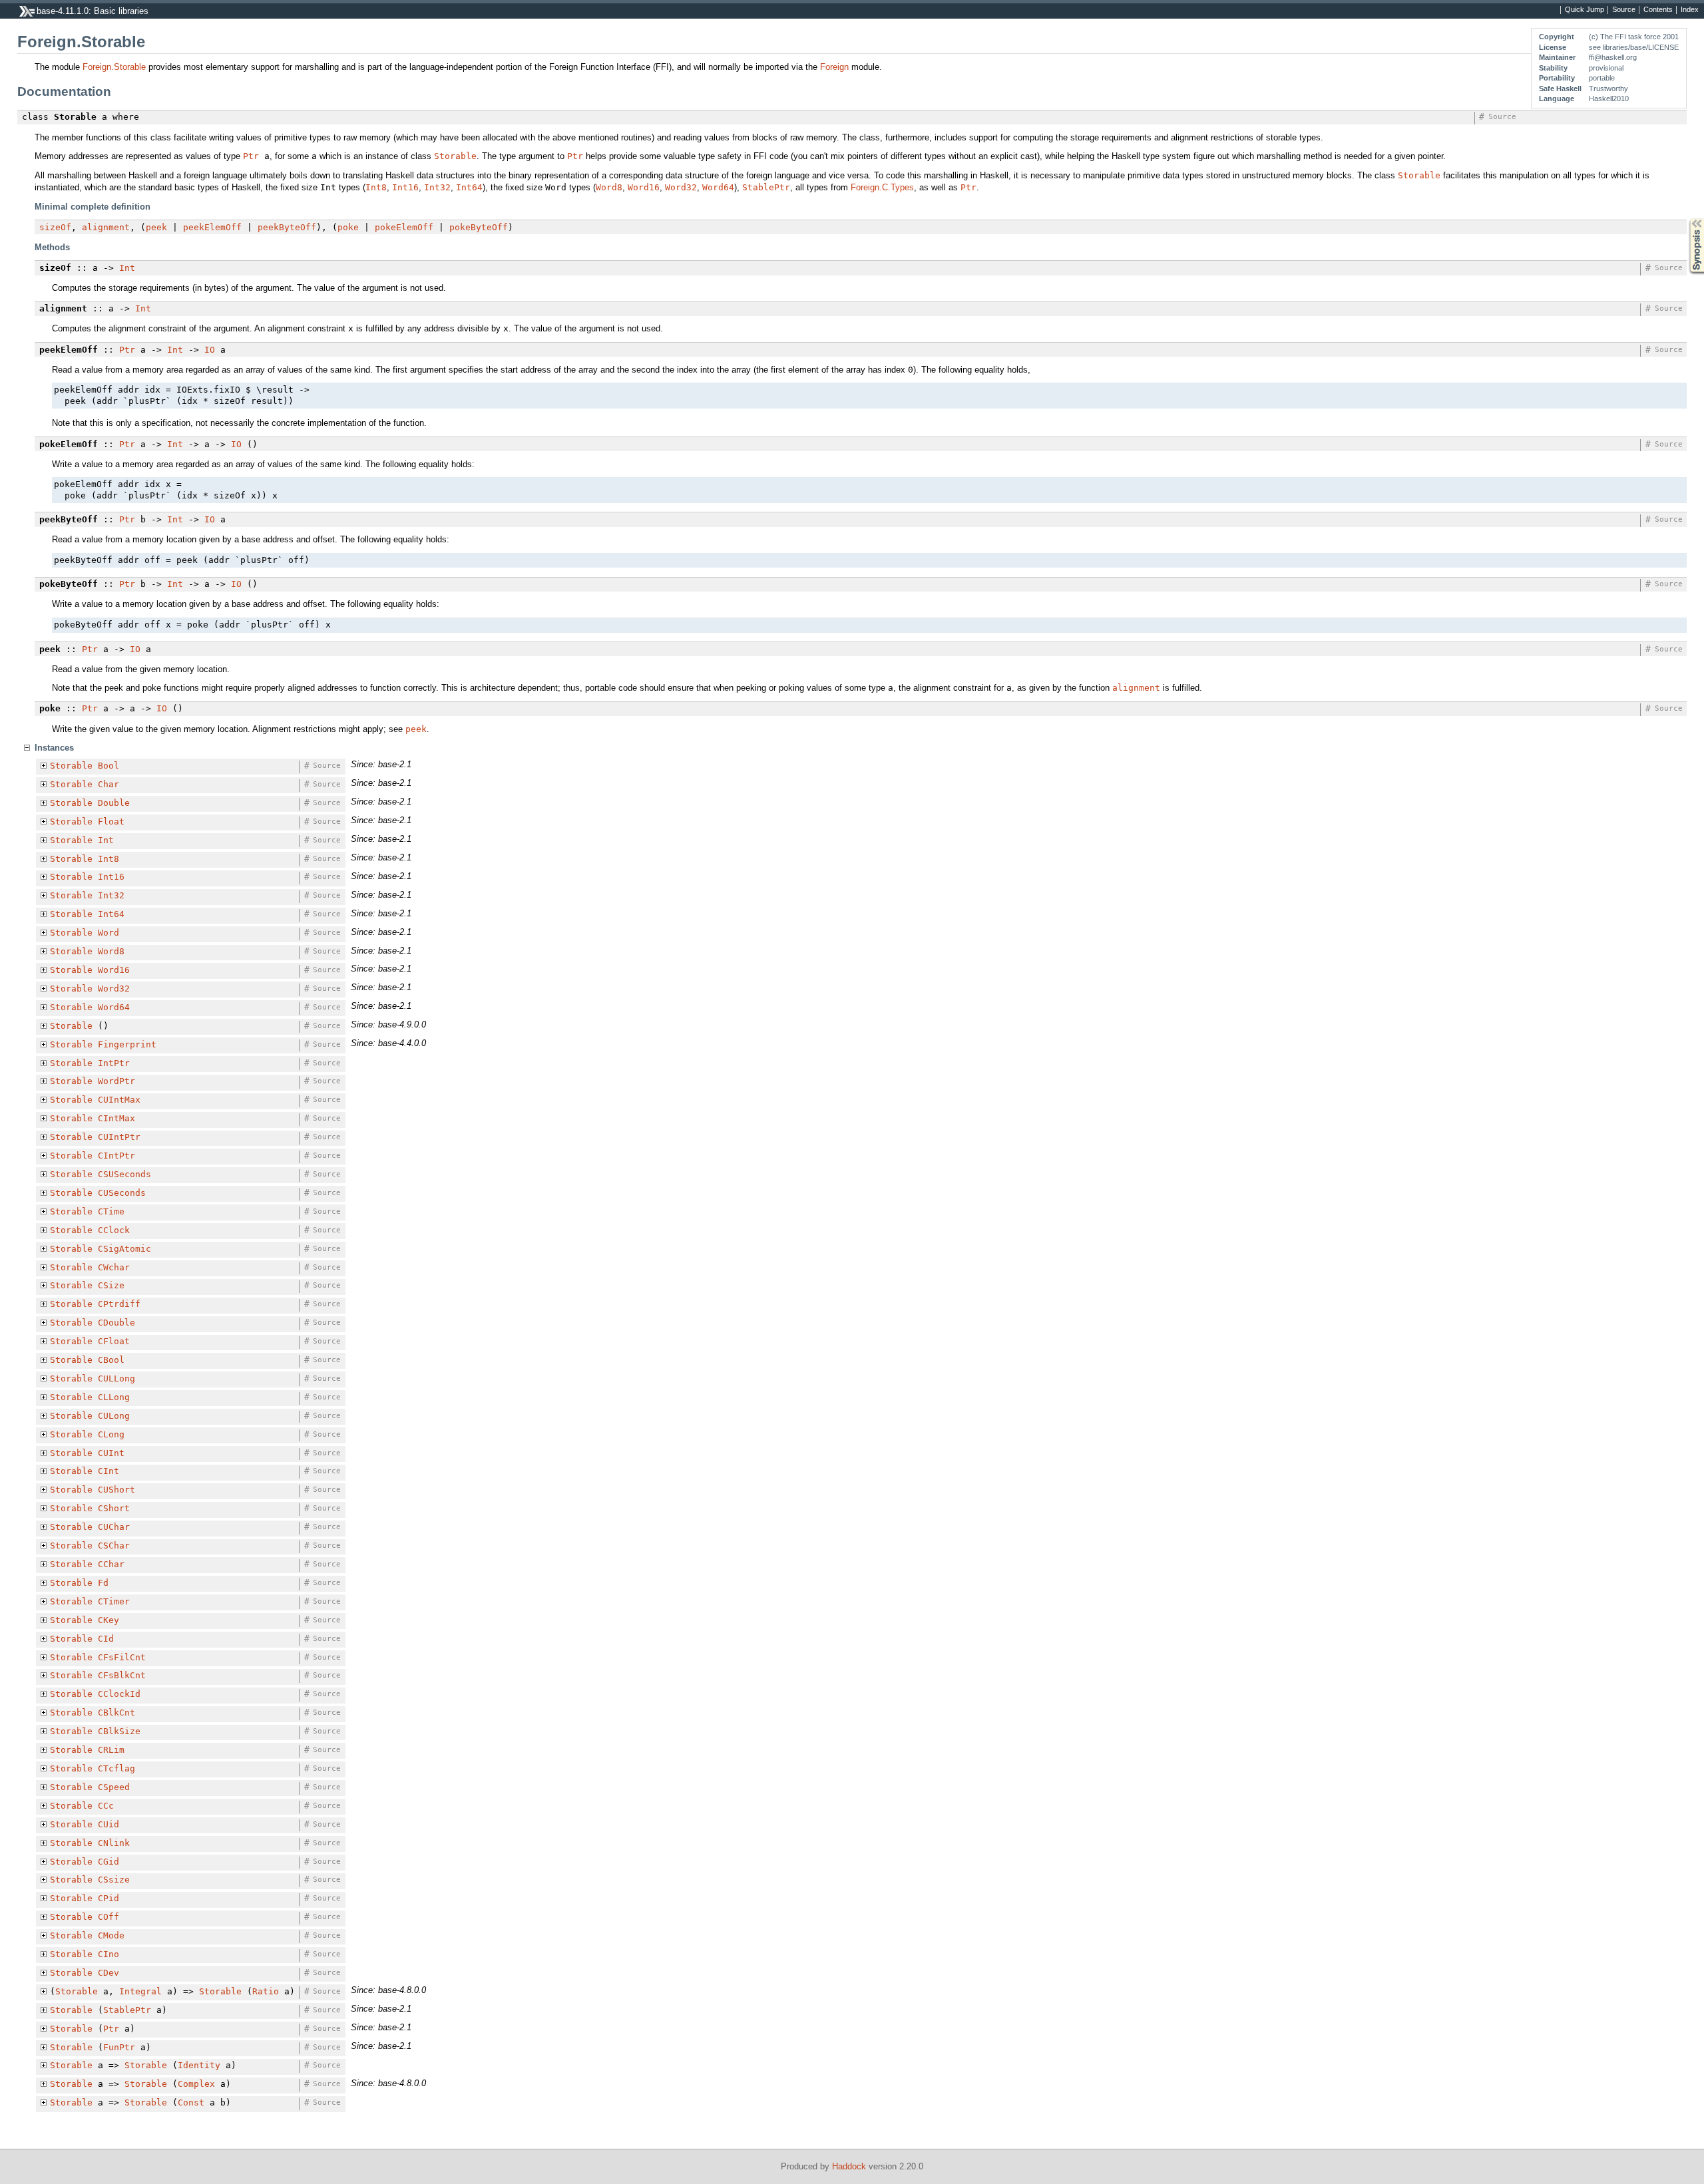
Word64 (718, 187)
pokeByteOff (479, 227)
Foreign (834, 67)
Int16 (405, 187)
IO (210, 350)
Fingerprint (127, 1044)
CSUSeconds (124, 1174)
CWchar (114, 1267)
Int (127, 268)
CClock (114, 1230)
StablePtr (766, 187)
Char (108, 784)
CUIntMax (119, 1100)
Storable (455, 156)
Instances (54, 748)
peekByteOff (287, 227)
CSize (111, 1285)
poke (348, 227)
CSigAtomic (124, 1249)
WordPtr (116, 1081)
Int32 (437, 187)
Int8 (376, 187)
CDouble (116, 1323)
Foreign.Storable (114, 67)
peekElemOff (212, 227)
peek (156, 227)
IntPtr (114, 1063)
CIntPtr (116, 1156)
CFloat (114, 1341)
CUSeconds (122, 1193)
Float (111, 821)
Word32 (681, 187)
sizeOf (55, 227)
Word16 (644, 187)
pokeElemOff (404, 227)
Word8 (609, 187)
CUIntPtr (119, 1137)
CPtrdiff (119, 1304)
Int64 (469, 187)
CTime (111, 1211)
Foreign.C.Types (882, 187)
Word (108, 933)
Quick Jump (1585, 10)
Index (1690, 10)
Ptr (251, 156)
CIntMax (116, 1118)
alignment (106, 227)
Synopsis (1687, 219)
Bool (108, 766)
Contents (1658, 10)
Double (114, 803)
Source (1624, 10)
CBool (111, 1360)
